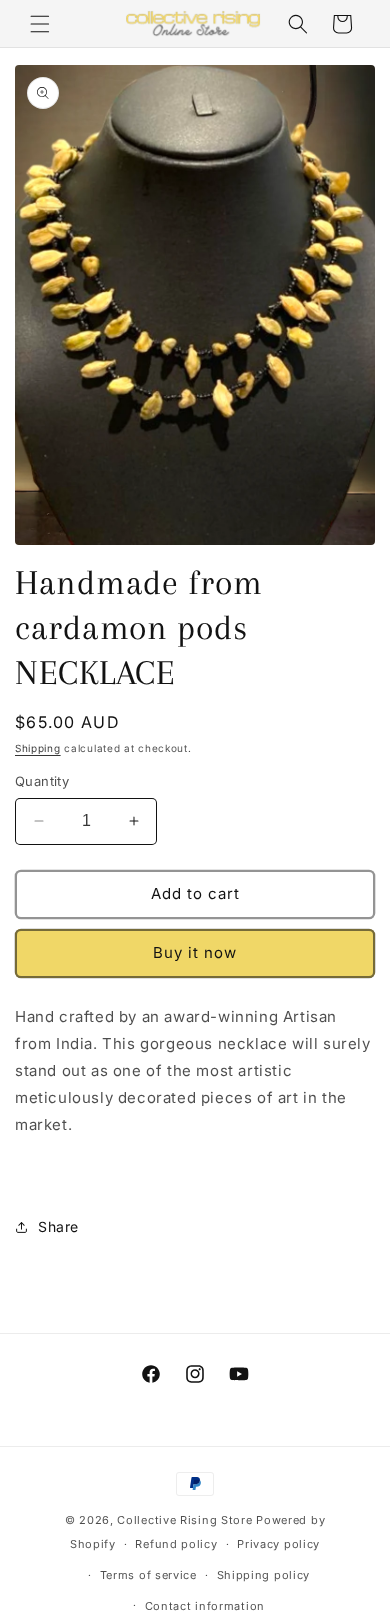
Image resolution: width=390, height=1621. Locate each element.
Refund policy (176, 1544)
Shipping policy (264, 1575)
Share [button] (58, 1226)
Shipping (38, 748)
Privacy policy (278, 1544)
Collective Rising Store (184, 1520)
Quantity (42, 781)
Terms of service (148, 1575)
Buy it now (195, 952)
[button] (40, 24)
